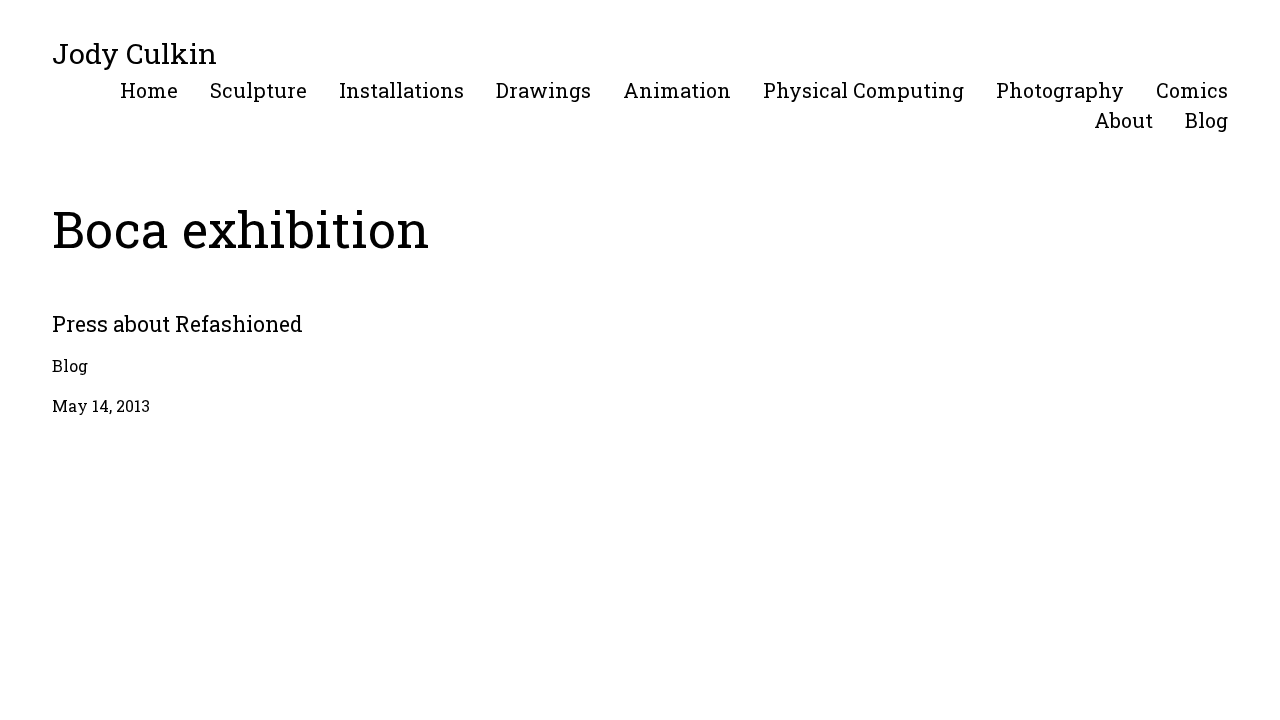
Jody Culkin (134, 53)
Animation (677, 90)
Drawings (543, 90)
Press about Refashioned (149, 307)
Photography (1060, 90)
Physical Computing (863, 90)
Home (149, 90)
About (1123, 120)
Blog (1206, 120)
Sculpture (258, 90)
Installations (401, 90)
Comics (1192, 90)
